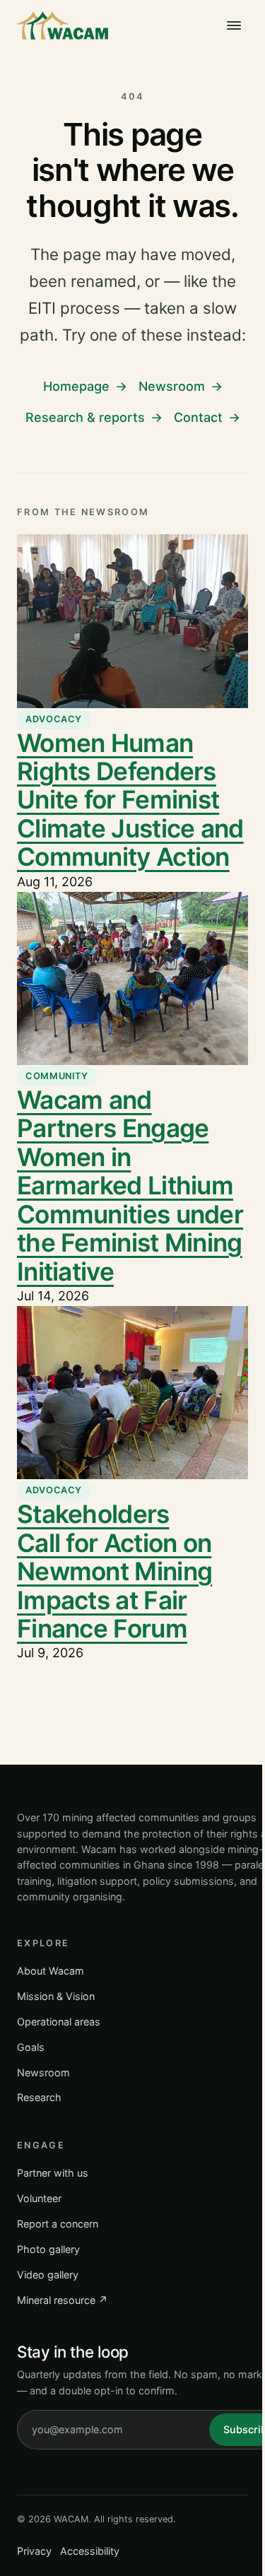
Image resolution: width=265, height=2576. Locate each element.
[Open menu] (234, 25)
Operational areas (59, 2022)
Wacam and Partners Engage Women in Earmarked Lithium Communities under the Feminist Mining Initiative (130, 1186)
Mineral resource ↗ (63, 2300)
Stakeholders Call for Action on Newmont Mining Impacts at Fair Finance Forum (114, 1571)
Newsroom (172, 386)
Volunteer (39, 2198)
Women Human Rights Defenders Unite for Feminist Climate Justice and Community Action (130, 800)
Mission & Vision (56, 1996)
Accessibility (90, 2551)
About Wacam (51, 1971)
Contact (198, 417)
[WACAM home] (63, 25)
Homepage (76, 386)
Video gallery (48, 2275)
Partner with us (53, 2173)
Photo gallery (48, 2249)
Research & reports (85, 417)
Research (39, 2097)
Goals (31, 2047)
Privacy (34, 2551)
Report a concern (58, 2224)
